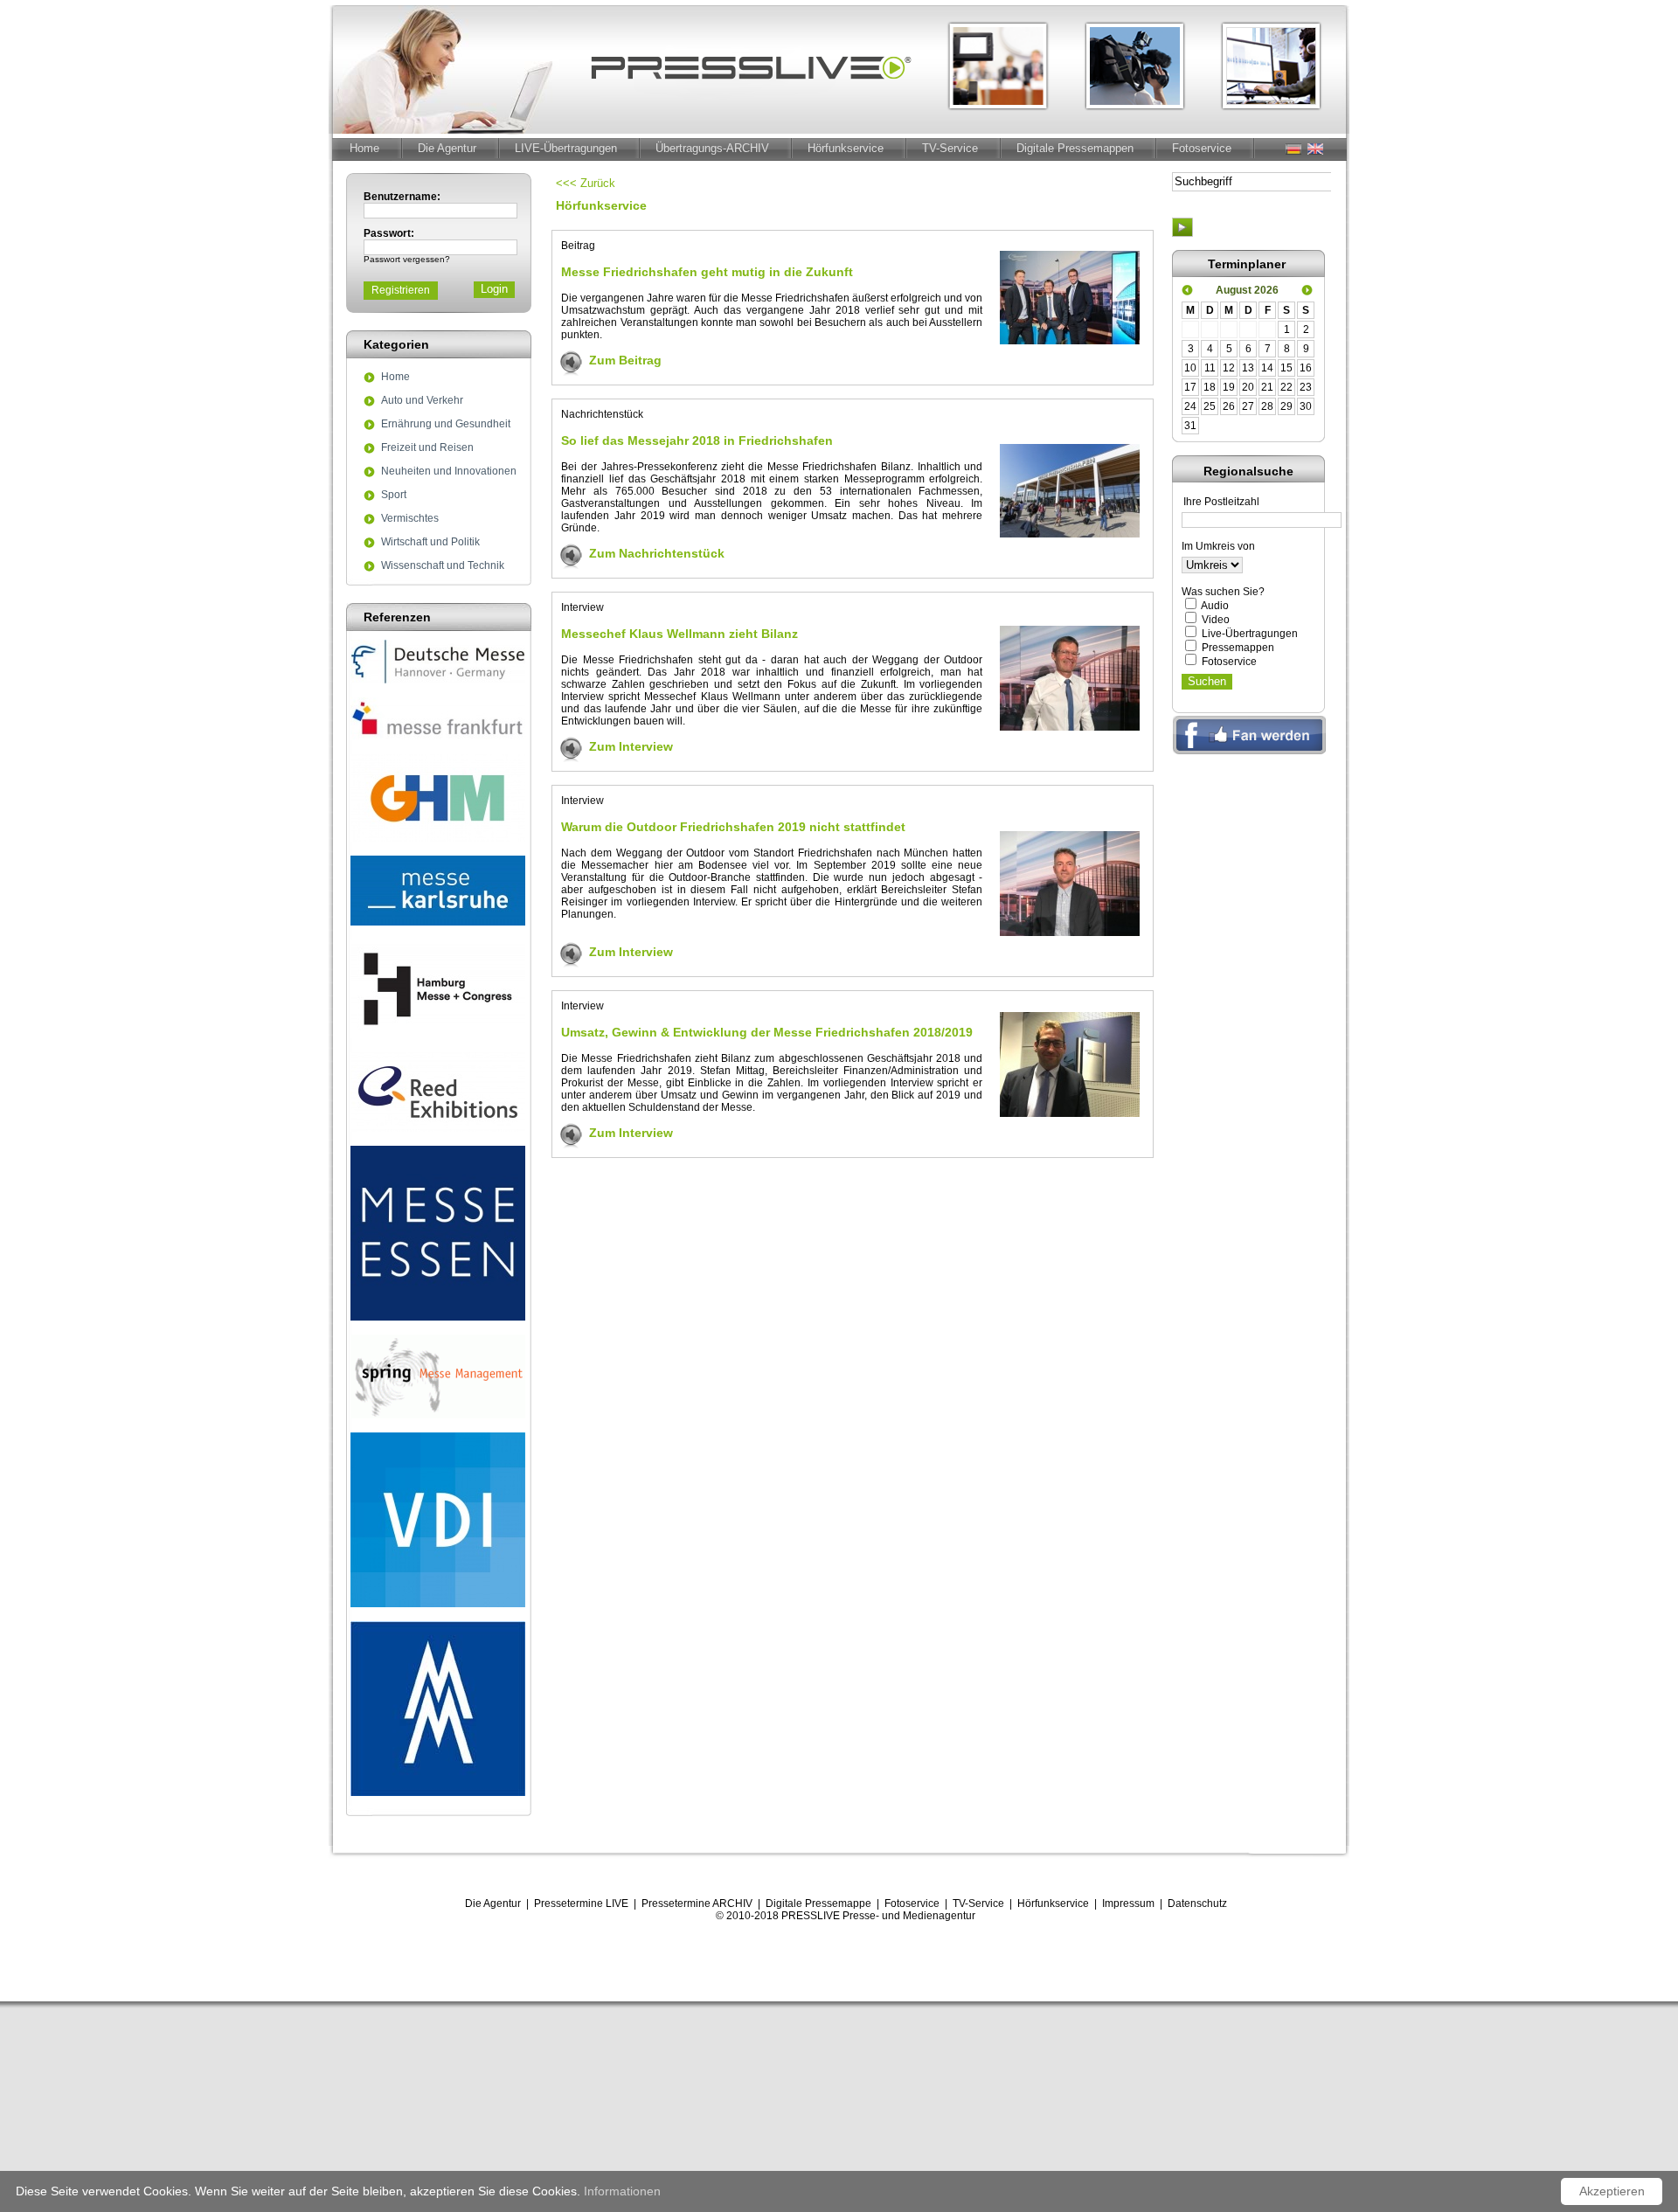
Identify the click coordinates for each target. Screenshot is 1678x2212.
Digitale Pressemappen (1075, 148)
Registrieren (401, 290)
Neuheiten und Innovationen (449, 472)
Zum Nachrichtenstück (657, 553)
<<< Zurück (586, 183)
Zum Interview (631, 746)
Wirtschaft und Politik (430, 543)
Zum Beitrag (625, 360)
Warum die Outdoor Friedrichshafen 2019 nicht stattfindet (733, 827)
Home (364, 148)
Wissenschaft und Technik (443, 566)
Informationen (622, 2191)
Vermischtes (410, 519)
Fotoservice (1202, 148)
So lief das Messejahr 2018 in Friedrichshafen (697, 440)
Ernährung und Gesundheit (446, 425)
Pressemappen (1238, 648)
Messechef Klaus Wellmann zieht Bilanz (680, 634)
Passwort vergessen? (407, 259)
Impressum (1128, 1903)
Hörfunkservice (846, 148)
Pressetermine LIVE (581, 1903)
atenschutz (1201, 1903)
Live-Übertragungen (1250, 634)
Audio (1215, 606)
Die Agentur (447, 148)
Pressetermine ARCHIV (697, 1903)
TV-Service (950, 148)
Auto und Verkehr (422, 401)
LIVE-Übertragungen (566, 148)
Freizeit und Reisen (427, 448)
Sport (394, 496)
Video (1216, 620)
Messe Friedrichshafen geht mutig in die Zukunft (707, 272)
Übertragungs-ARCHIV (712, 148)
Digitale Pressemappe (818, 1903)
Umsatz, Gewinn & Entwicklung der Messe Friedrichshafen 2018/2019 (767, 1032)
